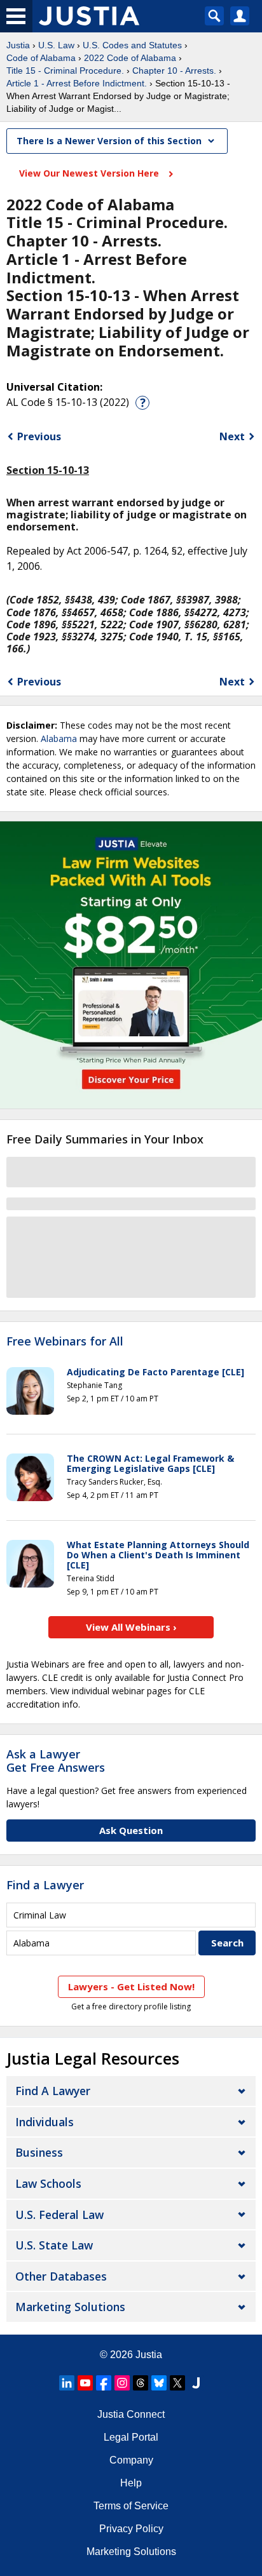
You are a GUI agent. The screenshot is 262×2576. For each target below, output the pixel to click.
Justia (18, 45)
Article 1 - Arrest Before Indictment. (77, 83)
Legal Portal (131, 2437)
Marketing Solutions (70, 2307)
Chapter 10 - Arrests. (174, 71)
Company (131, 2460)
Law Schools (48, 2183)
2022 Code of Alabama (130, 58)
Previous (39, 436)
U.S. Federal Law (59, 2215)
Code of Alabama (41, 58)
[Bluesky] (159, 2383)
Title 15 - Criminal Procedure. (65, 71)
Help (131, 2483)
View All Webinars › (131, 1627)
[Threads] (141, 2383)
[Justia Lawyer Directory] (196, 2383)
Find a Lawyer (45, 1885)
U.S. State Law (54, 2245)
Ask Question (131, 1830)
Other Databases (61, 2276)
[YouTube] (85, 2383)
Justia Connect (131, 2414)
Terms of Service (131, 2506)
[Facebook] (104, 2383)
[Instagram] (122, 2383)
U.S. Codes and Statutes (132, 45)
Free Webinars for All (65, 1342)
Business (39, 2152)
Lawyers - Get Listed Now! (131, 1986)
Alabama (59, 738)
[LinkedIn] (67, 2383)
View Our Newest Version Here (90, 173)
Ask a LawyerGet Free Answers (56, 1761)
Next (232, 436)
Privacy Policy (131, 2529)
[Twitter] (177, 2383)
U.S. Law (56, 45)
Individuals (45, 2122)
